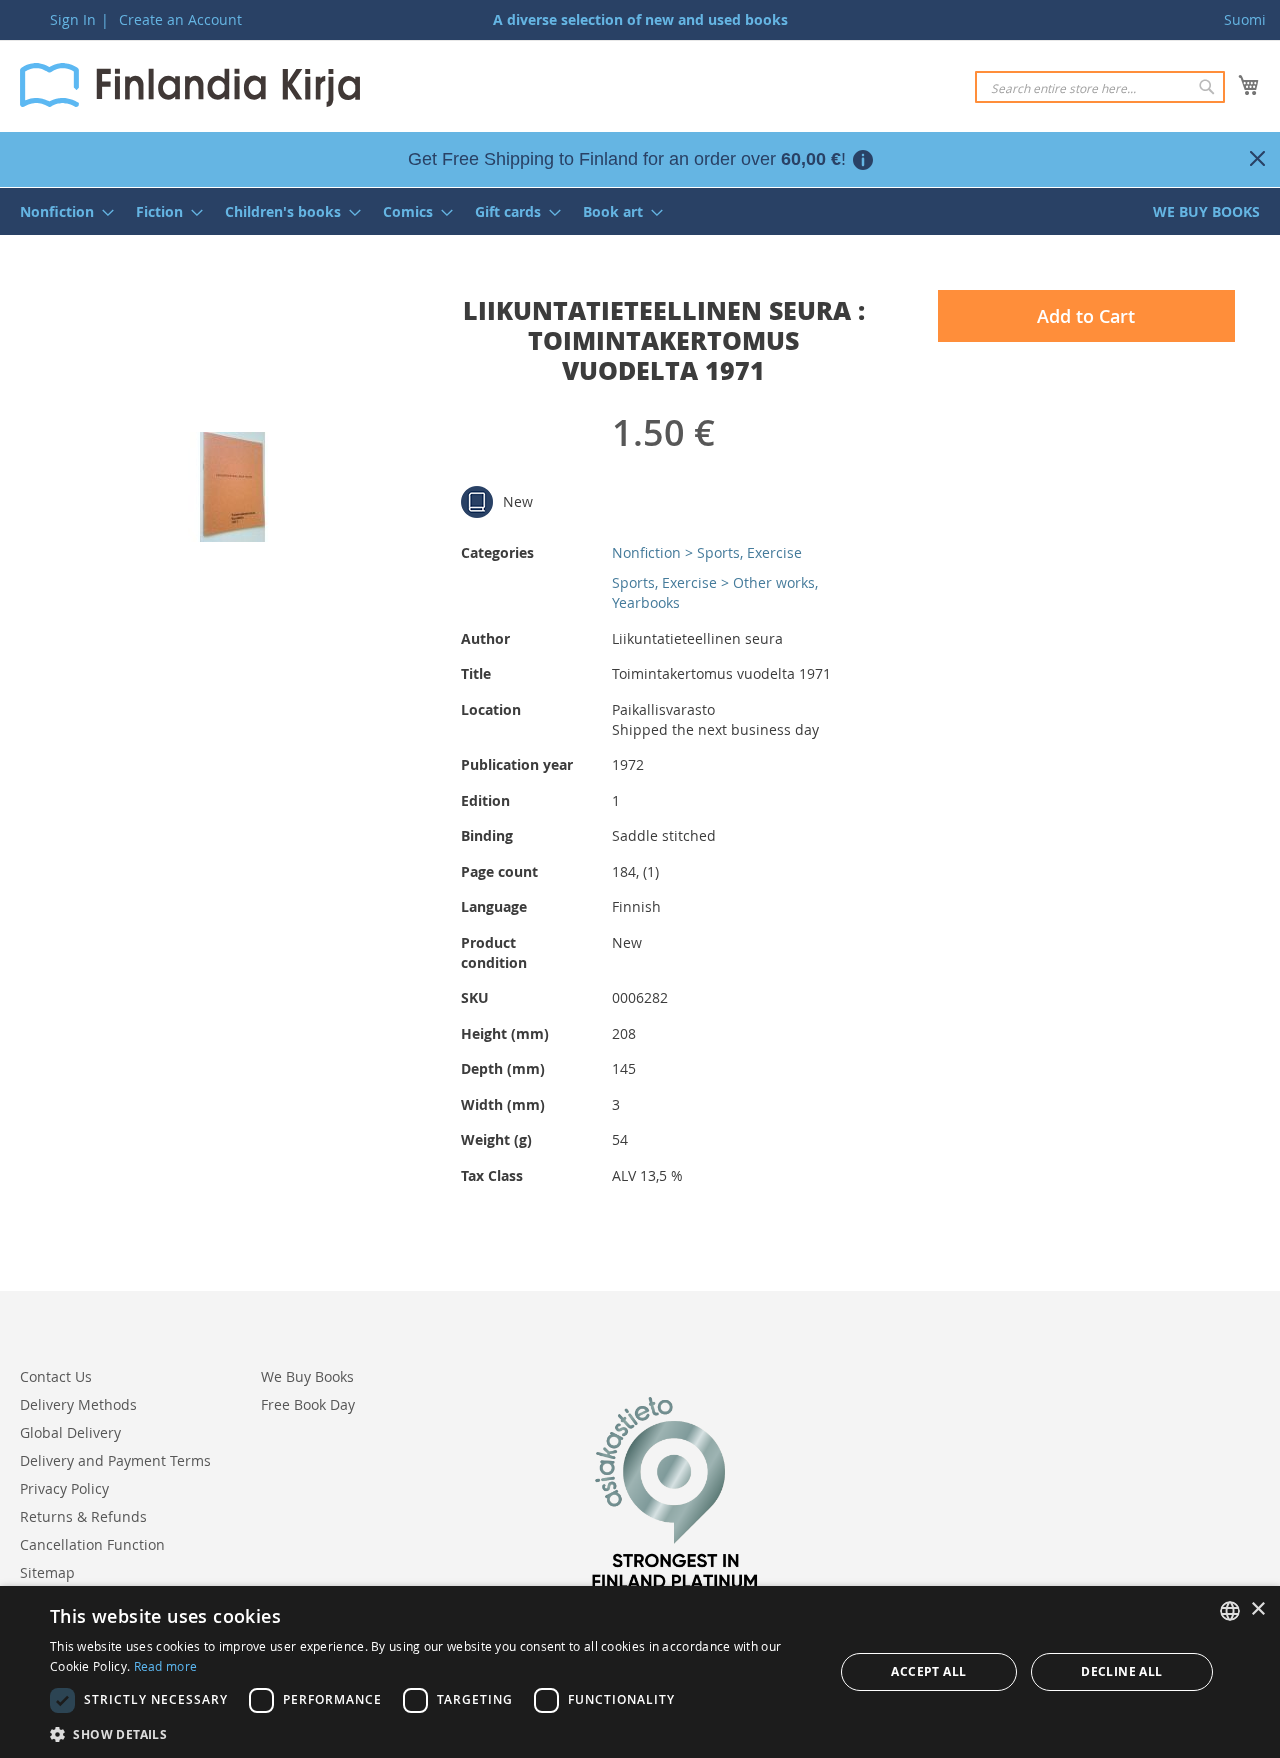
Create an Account (180, 19)
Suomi (1245, 19)
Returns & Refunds (83, 1516)
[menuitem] (61, 211)
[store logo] (190, 85)
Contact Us (56, 1376)
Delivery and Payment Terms (115, 1460)
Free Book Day (308, 1404)
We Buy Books (307, 1376)
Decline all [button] (1121, 1671)
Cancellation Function (92, 1544)
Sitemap (47, 1572)
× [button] (1257, 1609)
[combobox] (1100, 87)
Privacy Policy (64, 1488)
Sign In (73, 19)
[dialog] (640, 1672)
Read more (166, 1666)
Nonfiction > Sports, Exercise (707, 552)
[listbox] (1230, 1611)
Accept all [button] (928, 1671)
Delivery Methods (78, 1404)
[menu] (640, 211)
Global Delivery (70, 1432)
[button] (430, 1733)
